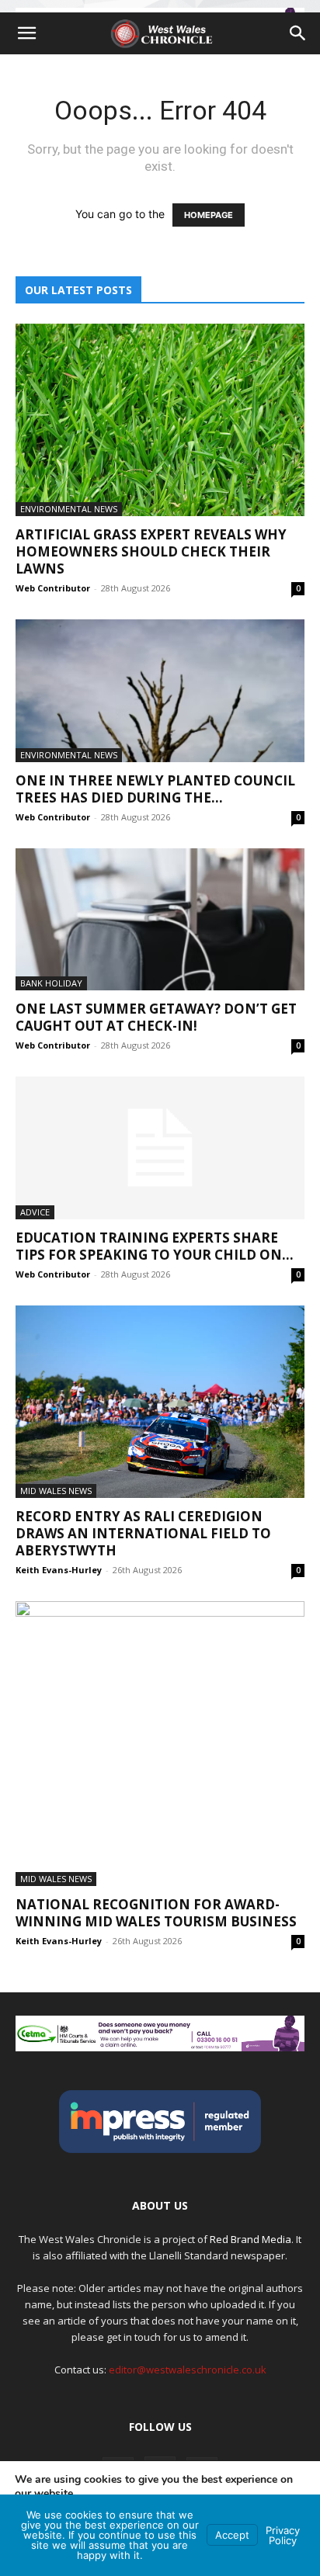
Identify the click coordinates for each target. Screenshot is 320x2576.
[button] (26, 33)
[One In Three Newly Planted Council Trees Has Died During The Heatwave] (160, 691)
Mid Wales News (56, 1491)
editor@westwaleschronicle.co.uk (188, 2370)
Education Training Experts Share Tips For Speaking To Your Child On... (155, 1246)
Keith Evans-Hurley (59, 1570)
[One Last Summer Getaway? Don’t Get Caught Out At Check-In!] (160, 920)
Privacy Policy (283, 2535)
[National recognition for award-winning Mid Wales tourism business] (160, 1744)
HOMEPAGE (209, 215)
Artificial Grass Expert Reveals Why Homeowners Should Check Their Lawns (151, 551)
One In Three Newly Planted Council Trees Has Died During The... (155, 789)
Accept (232, 2535)
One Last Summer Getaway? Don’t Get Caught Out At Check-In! (156, 1017)
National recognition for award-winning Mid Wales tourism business (156, 1913)
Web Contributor (53, 588)
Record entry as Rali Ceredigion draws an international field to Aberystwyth (143, 1533)
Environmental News (69, 509)
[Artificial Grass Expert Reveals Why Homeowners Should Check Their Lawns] (160, 420)
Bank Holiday (51, 983)
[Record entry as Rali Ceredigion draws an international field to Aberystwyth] (160, 1402)
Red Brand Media (250, 2239)
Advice (35, 1212)
